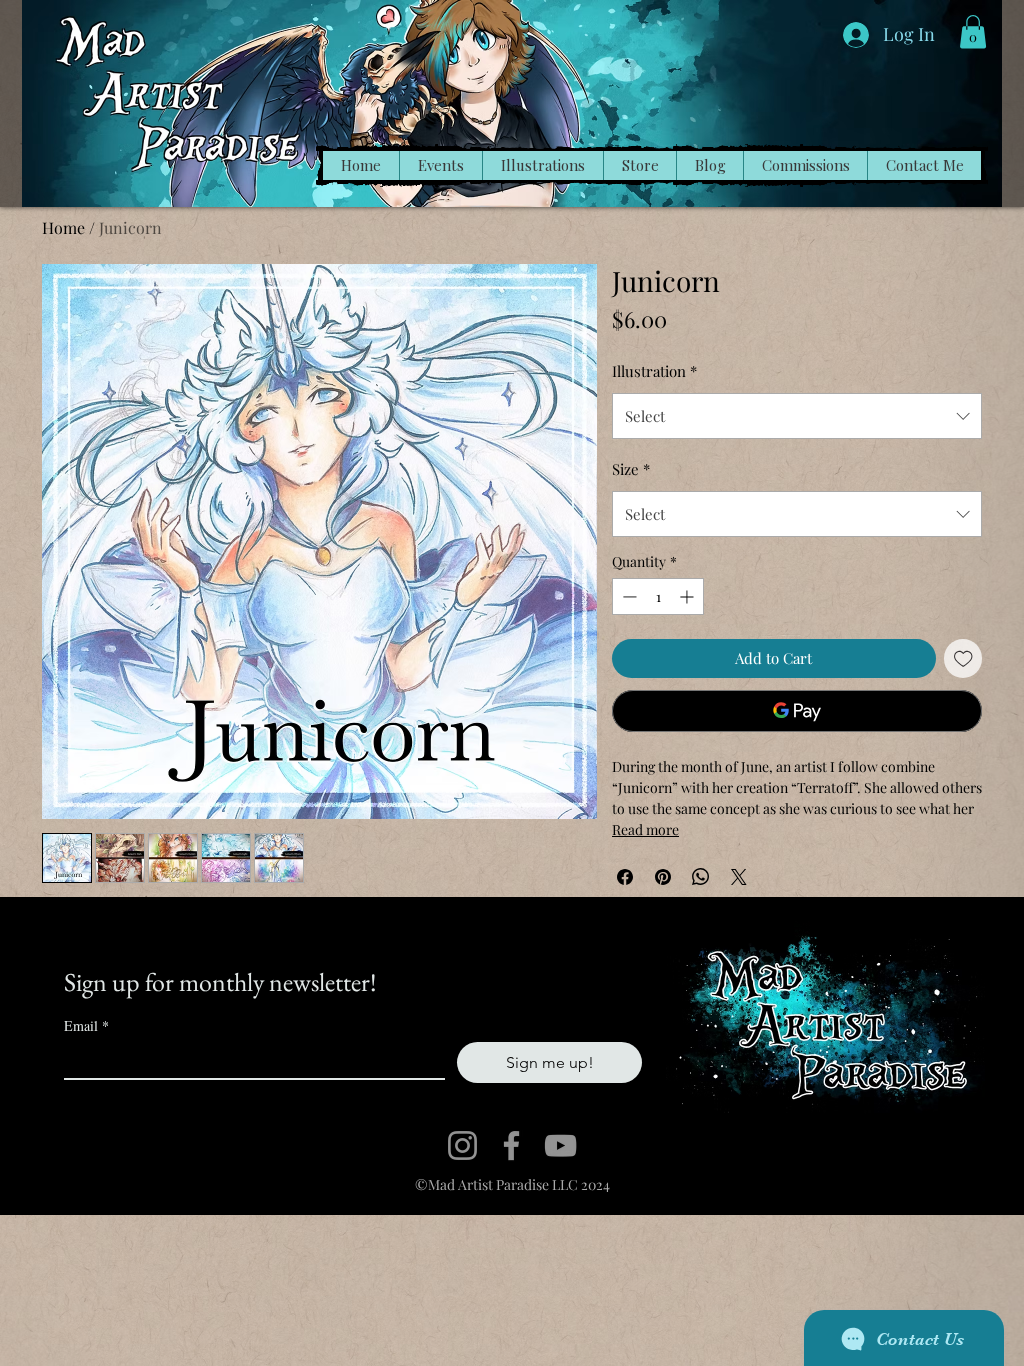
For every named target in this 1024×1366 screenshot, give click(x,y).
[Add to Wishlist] (963, 658)
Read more (645, 829)
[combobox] (797, 416)
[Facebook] (511, 1145)
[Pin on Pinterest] (663, 877)
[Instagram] (462, 1145)
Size (631, 469)
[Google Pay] (797, 711)
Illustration (654, 371)
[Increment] (688, 596)
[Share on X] (739, 877)
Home (63, 227)
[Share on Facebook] (625, 877)
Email (86, 1025)
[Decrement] (627, 596)
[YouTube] (560, 1145)
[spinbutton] (658, 596)
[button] (973, 31)
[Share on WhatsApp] (701, 877)
